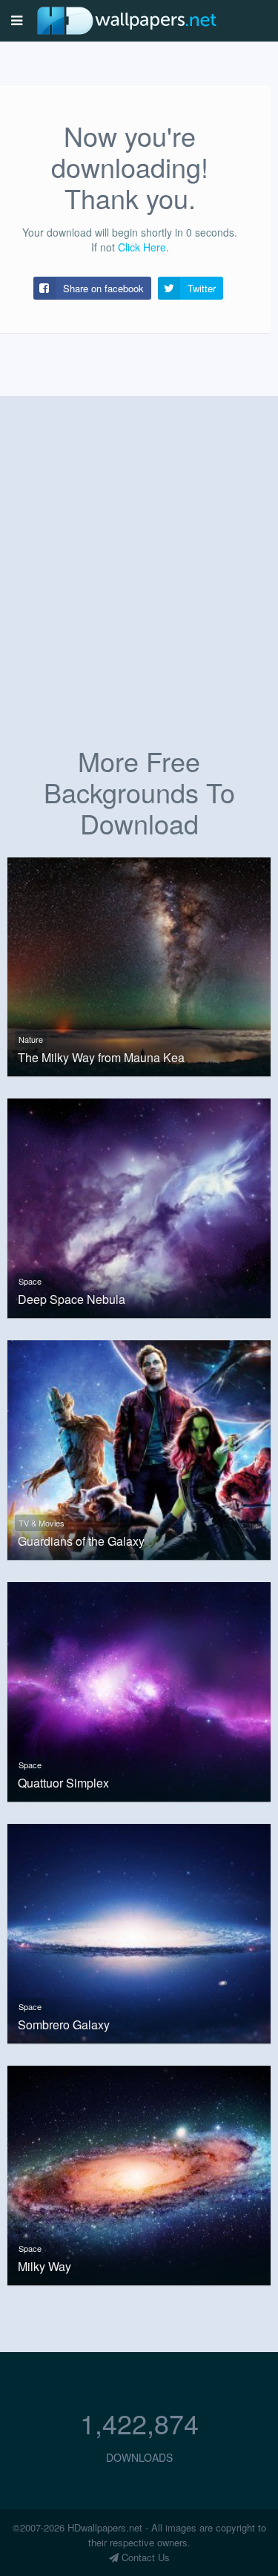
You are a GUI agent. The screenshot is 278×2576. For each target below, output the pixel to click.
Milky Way (44, 2267)
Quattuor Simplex (63, 1783)
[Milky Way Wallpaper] (139, 2173)
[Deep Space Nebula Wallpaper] (139, 1207)
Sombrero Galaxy (64, 2025)
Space (30, 1281)
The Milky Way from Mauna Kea (101, 1058)
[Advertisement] (139, 588)
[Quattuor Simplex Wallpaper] (139, 1690)
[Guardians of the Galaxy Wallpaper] (139, 1449)
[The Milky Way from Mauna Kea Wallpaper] (139, 965)
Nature (31, 1039)
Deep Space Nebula (72, 1299)
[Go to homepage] (127, 20)
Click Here (142, 247)
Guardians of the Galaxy (81, 1541)
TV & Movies (42, 1523)
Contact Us (144, 2557)
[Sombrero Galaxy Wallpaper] (139, 1931)
